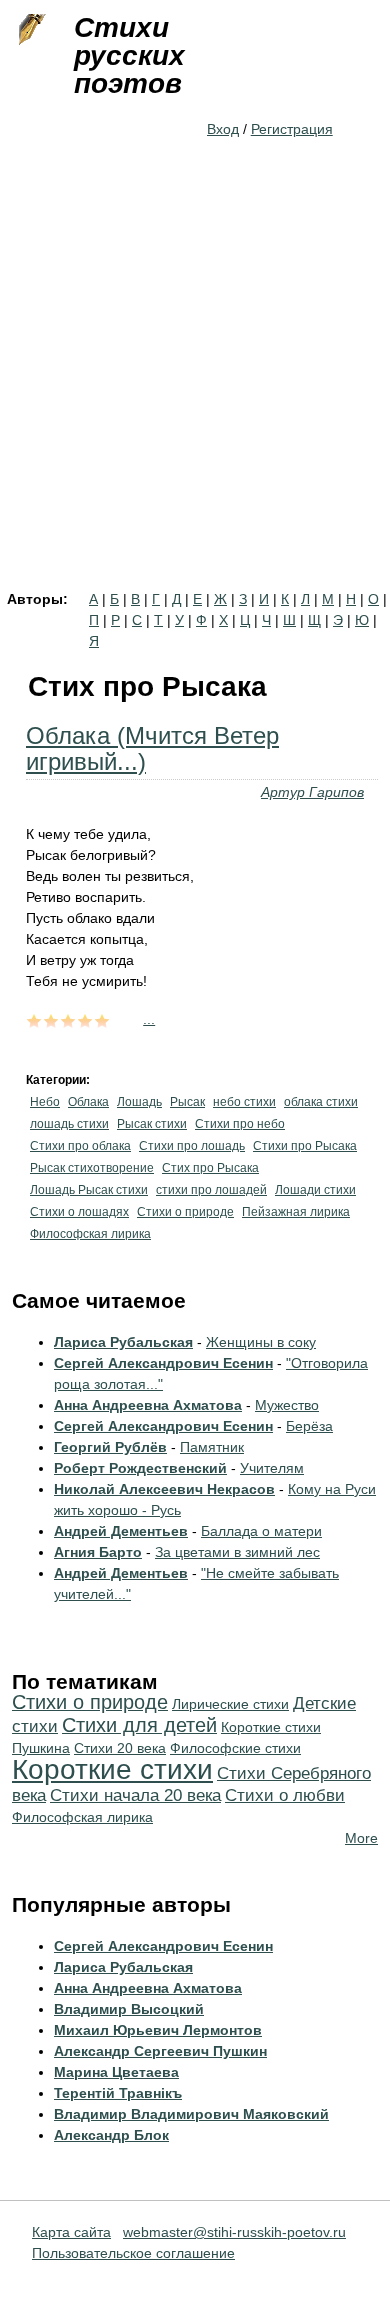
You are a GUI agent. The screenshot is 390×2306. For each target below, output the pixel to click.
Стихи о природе (185, 1212)
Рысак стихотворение (92, 1168)
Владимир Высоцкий (129, 2009)
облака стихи (321, 1102)
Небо (45, 1102)
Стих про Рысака (210, 1168)
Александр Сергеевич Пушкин (160, 2051)
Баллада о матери (261, 1531)
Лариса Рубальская (123, 1342)
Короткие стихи (112, 1769)
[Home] (30, 30)
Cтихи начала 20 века (135, 1795)
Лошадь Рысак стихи (89, 1190)
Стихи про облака (80, 1146)
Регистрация (292, 129)
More (361, 1838)
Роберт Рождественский (140, 1468)
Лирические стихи (230, 1704)
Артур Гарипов (312, 792)
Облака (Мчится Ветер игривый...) (152, 748)
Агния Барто (98, 1552)
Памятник (212, 1447)
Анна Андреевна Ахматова (148, 1405)
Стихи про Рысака (305, 1146)
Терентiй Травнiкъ (118, 2093)
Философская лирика (90, 1234)
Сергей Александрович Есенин (163, 1363)
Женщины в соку (261, 1342)
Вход (223, 129)
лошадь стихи (69, 1124)
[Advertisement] (195, 387)
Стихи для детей (139, 1725)
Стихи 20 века (120, 1748)
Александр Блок (111, 2135)
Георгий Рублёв (110, 1447)
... (149, 1019)
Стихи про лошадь (192, 1146)
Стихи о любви (285, 1795)
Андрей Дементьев (121, 1531)
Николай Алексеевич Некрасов (164, 1489)
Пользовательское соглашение (133, 2253)
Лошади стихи (315, 1190)
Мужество (287, 1405)
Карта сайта (71, 2232)
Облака (88, 1102)
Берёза (309, 1426)
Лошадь (139, 1102)
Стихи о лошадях (79, 1212)
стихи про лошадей (211, 1190)
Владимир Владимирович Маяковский (191, 2114)
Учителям (272, 1468)
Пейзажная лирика (296, 1212)
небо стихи (244, 1102)
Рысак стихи (152, 1124)
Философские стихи (235, 1748)
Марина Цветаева (116, 2072)
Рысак (187, 1102)
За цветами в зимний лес (237, 1552)
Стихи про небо (240, 1124)
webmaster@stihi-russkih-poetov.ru (234, 2232)
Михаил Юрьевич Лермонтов (158, 2030)
